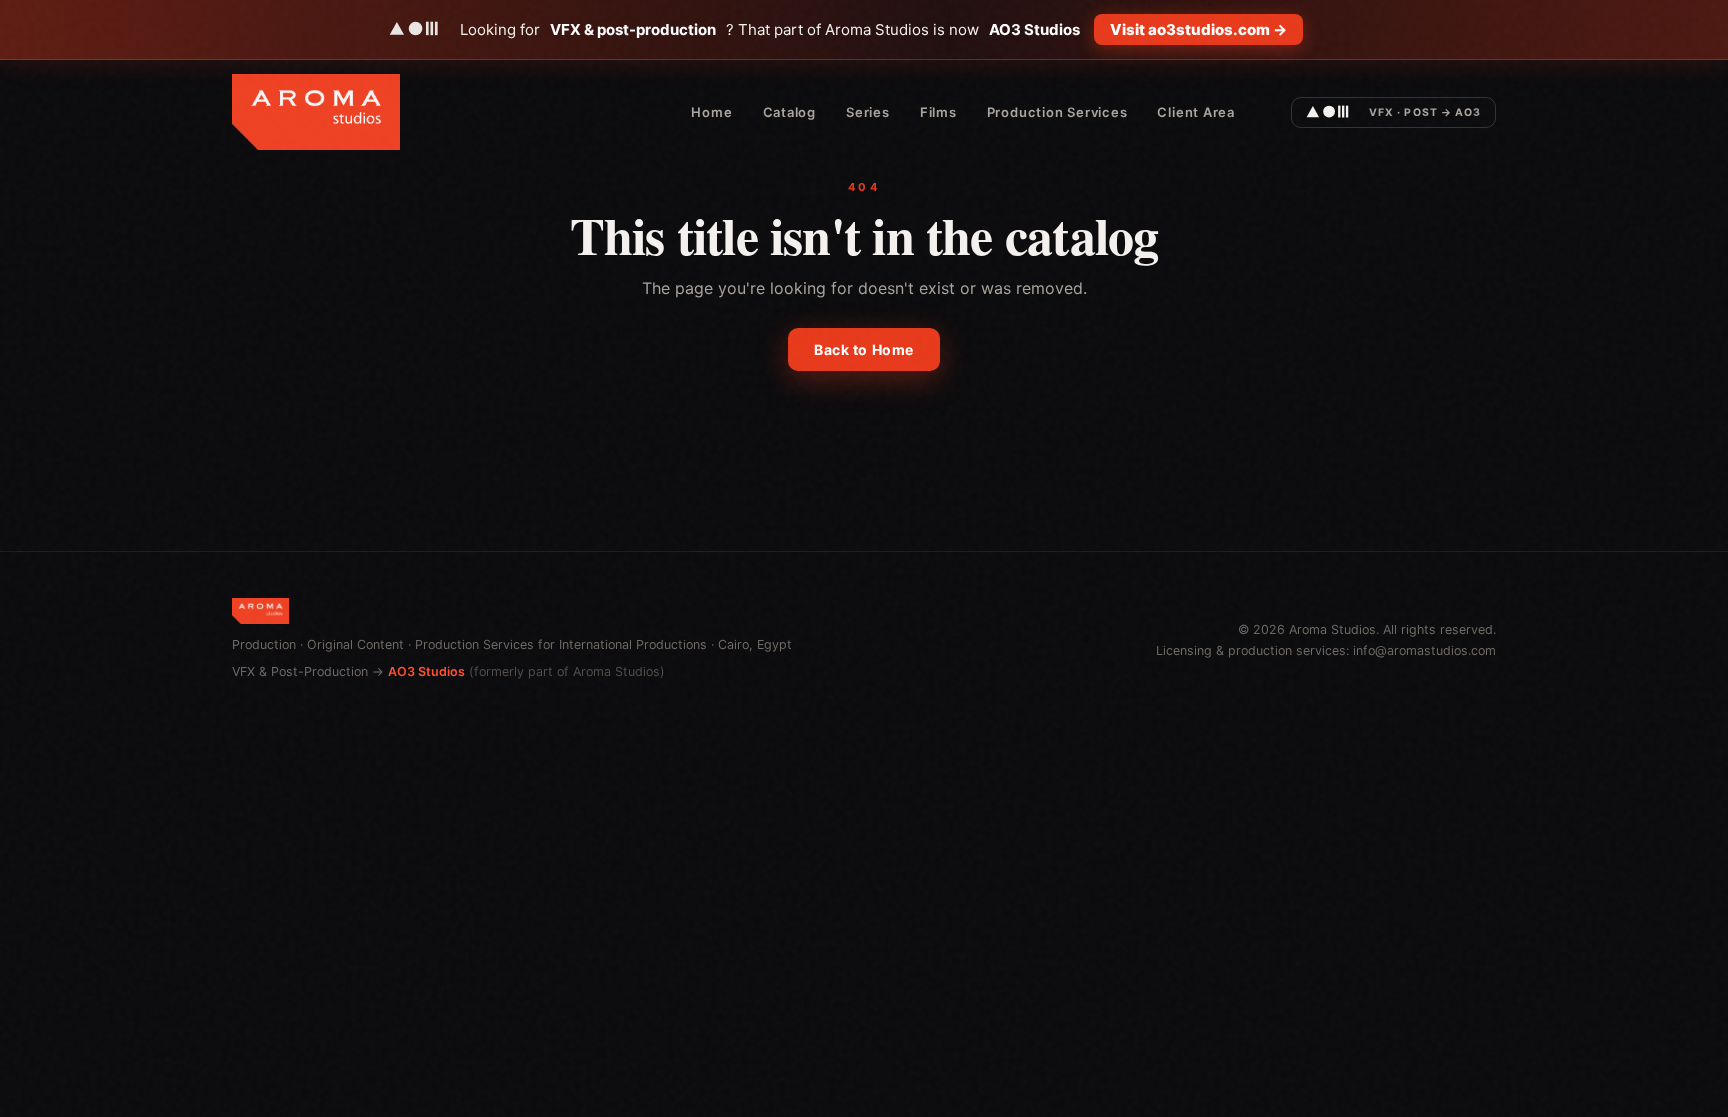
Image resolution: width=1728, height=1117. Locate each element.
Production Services (1057, 112)
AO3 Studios (426, 671)
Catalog (789, 112)
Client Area (1196, 112)
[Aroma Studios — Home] (316, 112)
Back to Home (864, 349)
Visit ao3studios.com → (1198, 29)
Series (868, 112)
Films (938, 112)
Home (711, 112)
